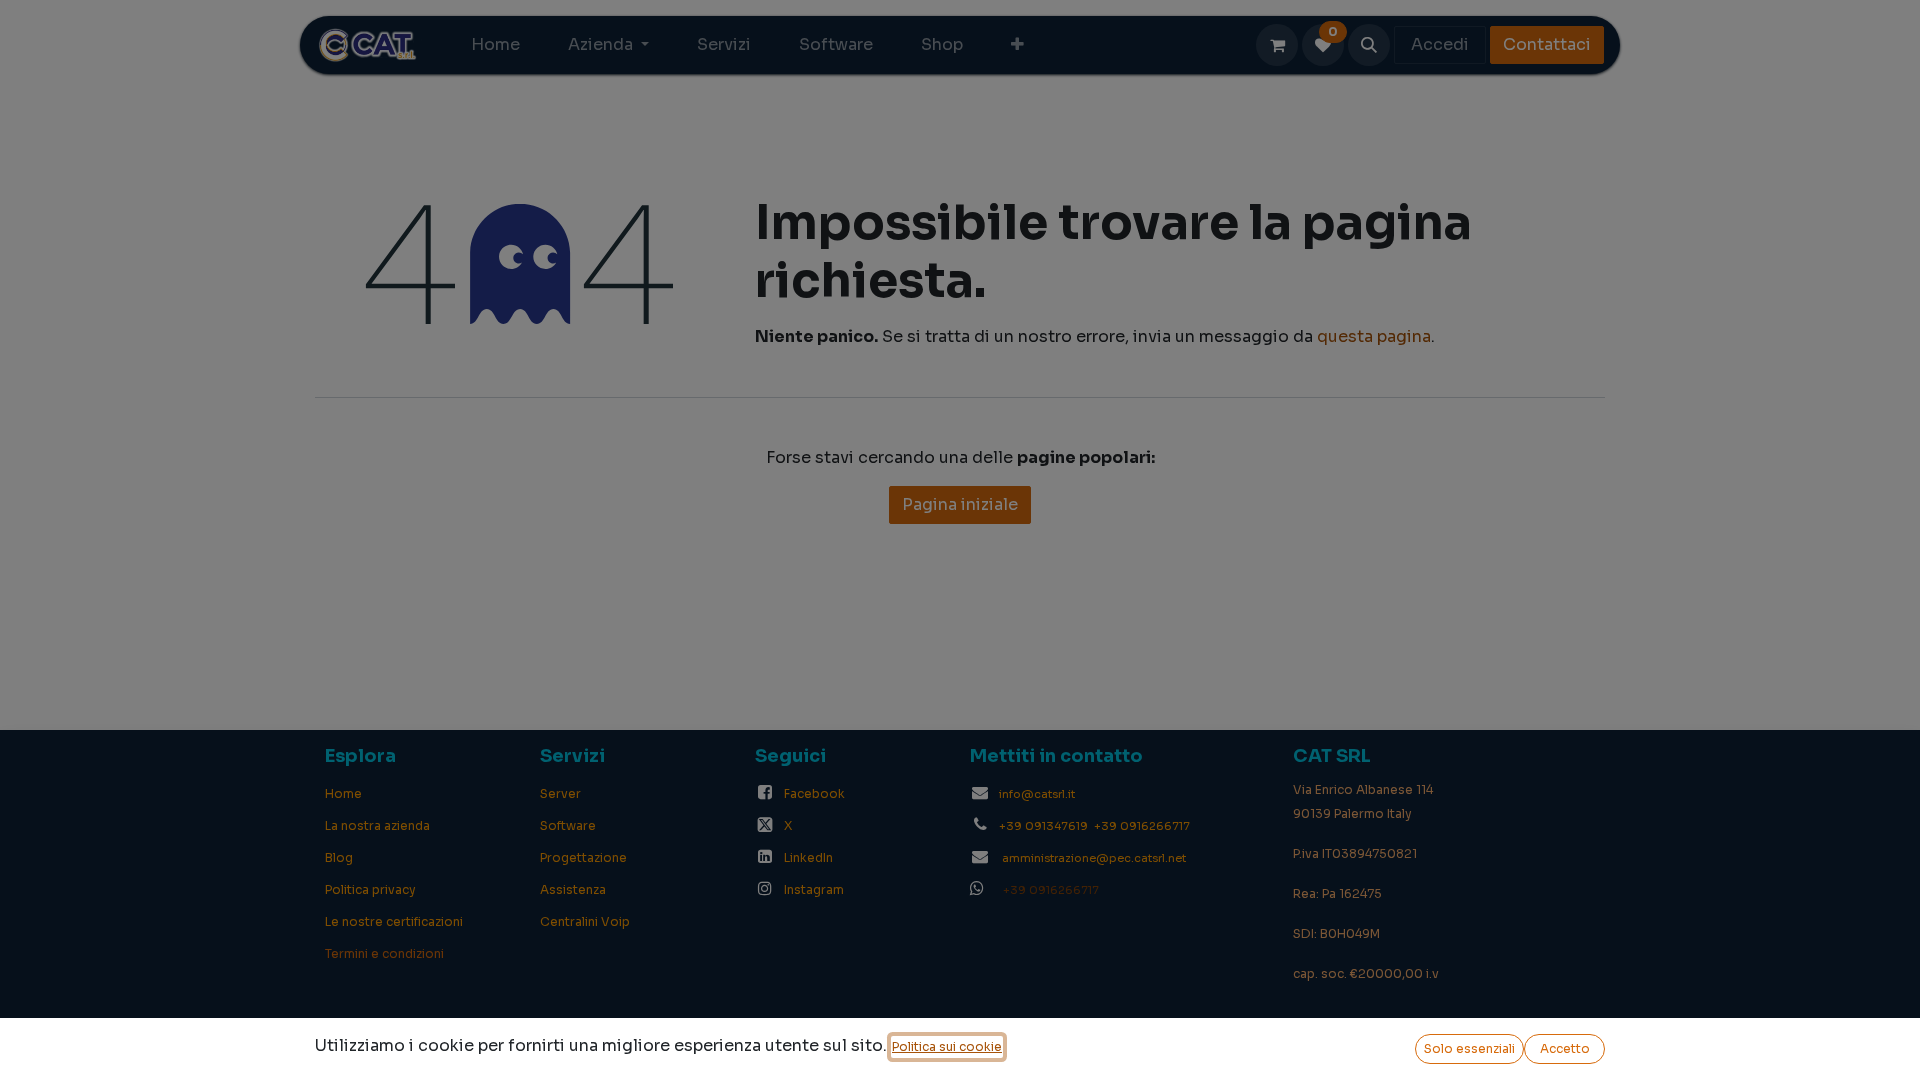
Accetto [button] (1565, 1048)
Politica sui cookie (947, 1046)
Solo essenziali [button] (1469, 1048)
